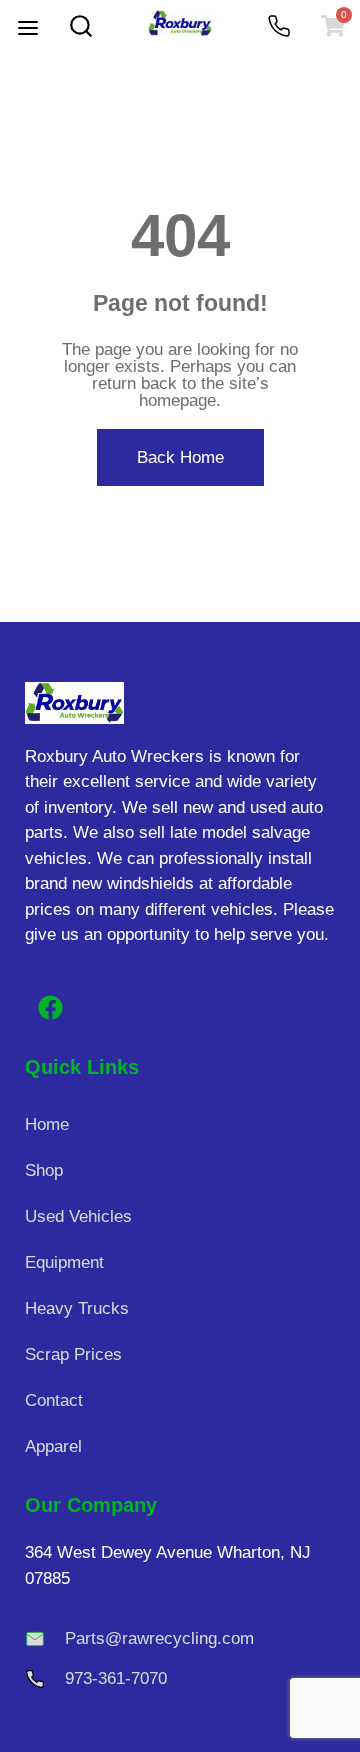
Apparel (53, 1446)
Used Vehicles (78, 1216)
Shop (44, 1170)
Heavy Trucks (77, 1308)
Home (47, 1124)
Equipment (64, 1262)
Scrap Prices (73, 1354)
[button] (28, 30)
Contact (54, 1400)
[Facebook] (50, 1007)
